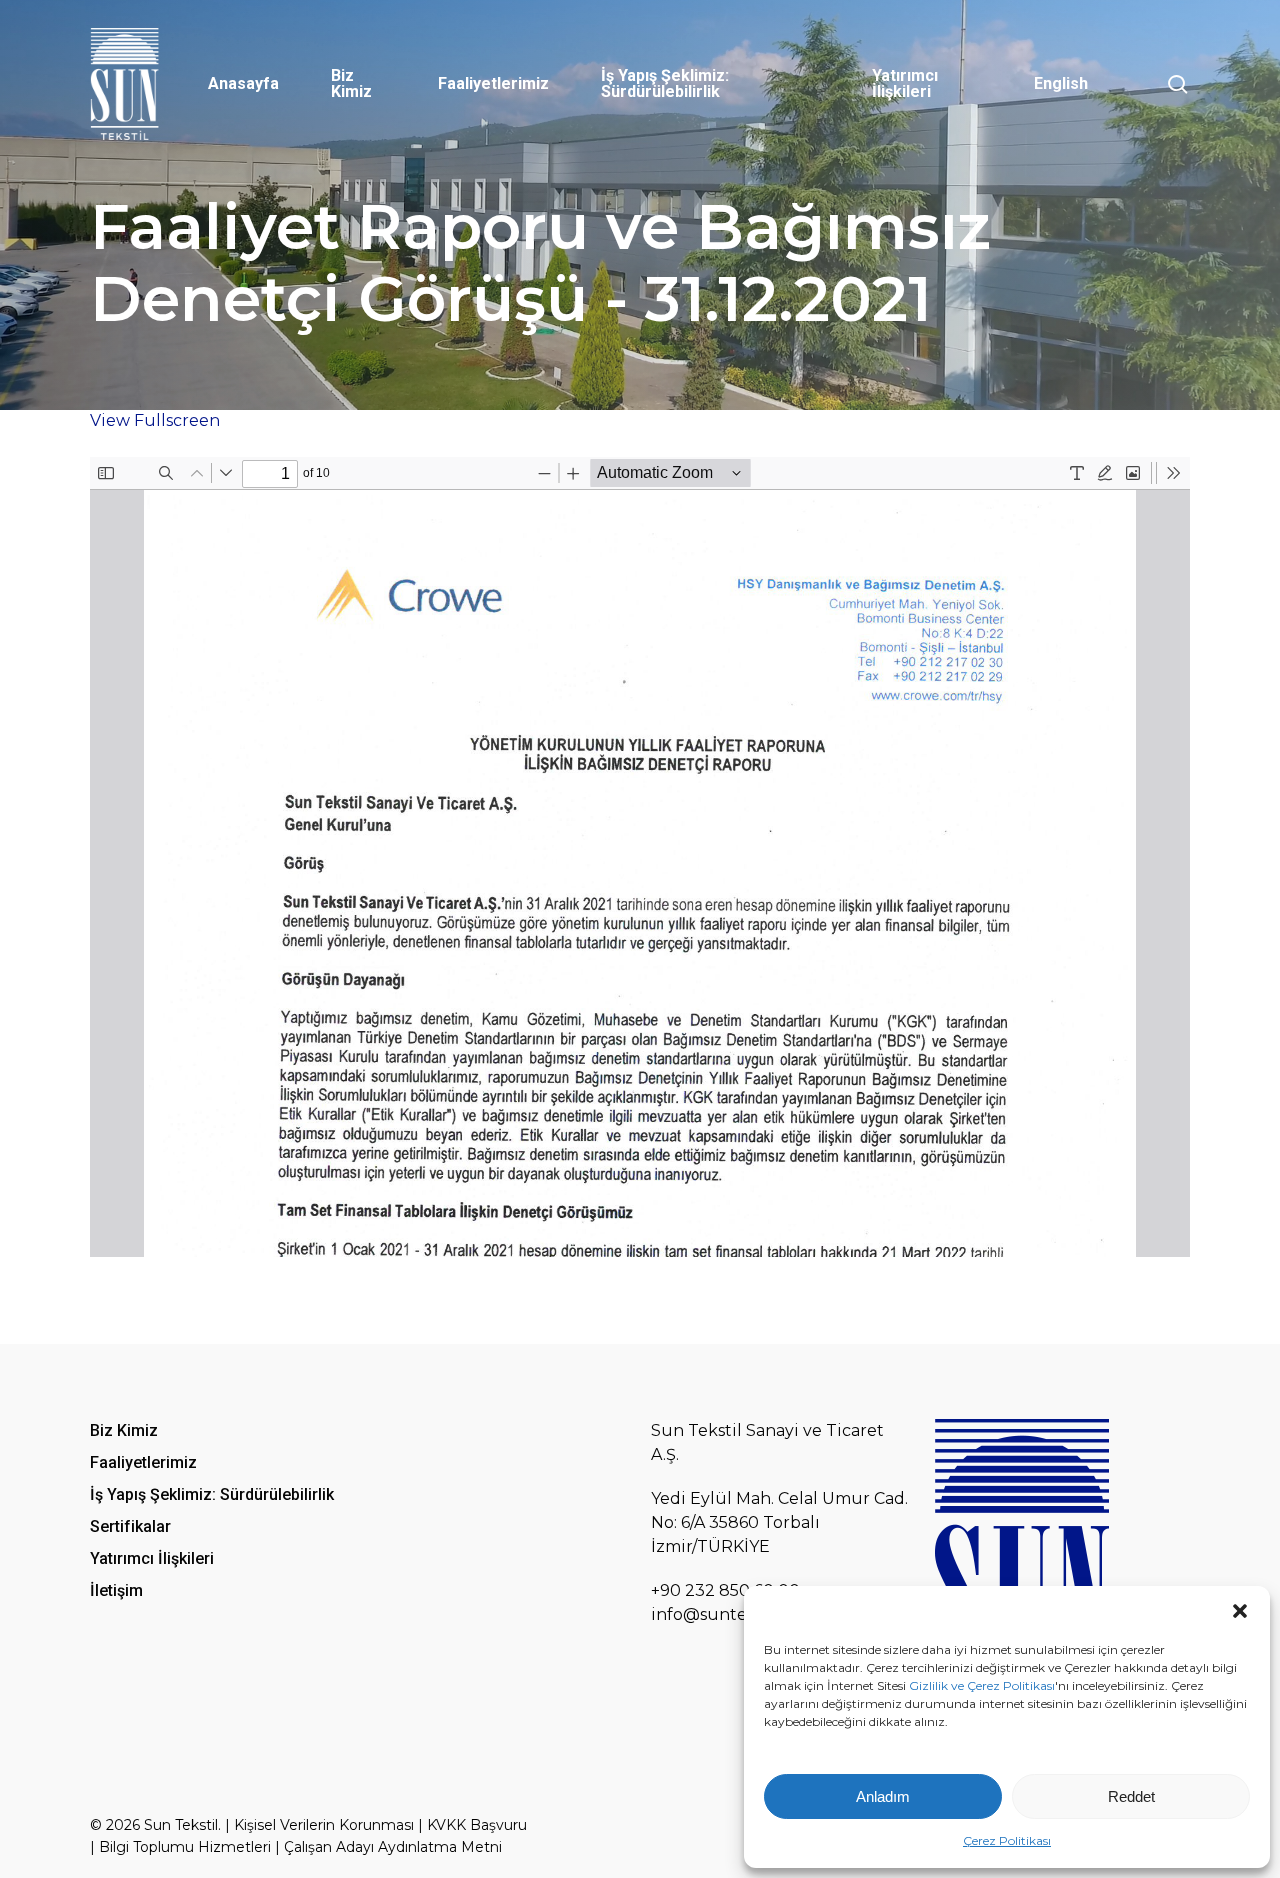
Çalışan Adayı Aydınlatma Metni (393, 1847)
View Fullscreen (155, 420)
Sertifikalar (130, 1526)
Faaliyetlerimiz (143, 1462)
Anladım (883, 1796)
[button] (1240, 1611)
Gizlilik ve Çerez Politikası (982, 1685)
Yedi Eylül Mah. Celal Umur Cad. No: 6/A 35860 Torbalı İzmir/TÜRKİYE (779, 1522)
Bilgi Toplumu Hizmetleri (185, 1847)
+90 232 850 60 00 (725, 1590)
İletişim (116, 1590)
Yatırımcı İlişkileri (152, 1558)
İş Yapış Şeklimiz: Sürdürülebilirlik (212, 1494)
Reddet (1131, 1796)
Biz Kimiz (124, 1430)
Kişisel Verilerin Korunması (324, 1825)
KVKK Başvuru (477, 1825)
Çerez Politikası (1007, 1840)
